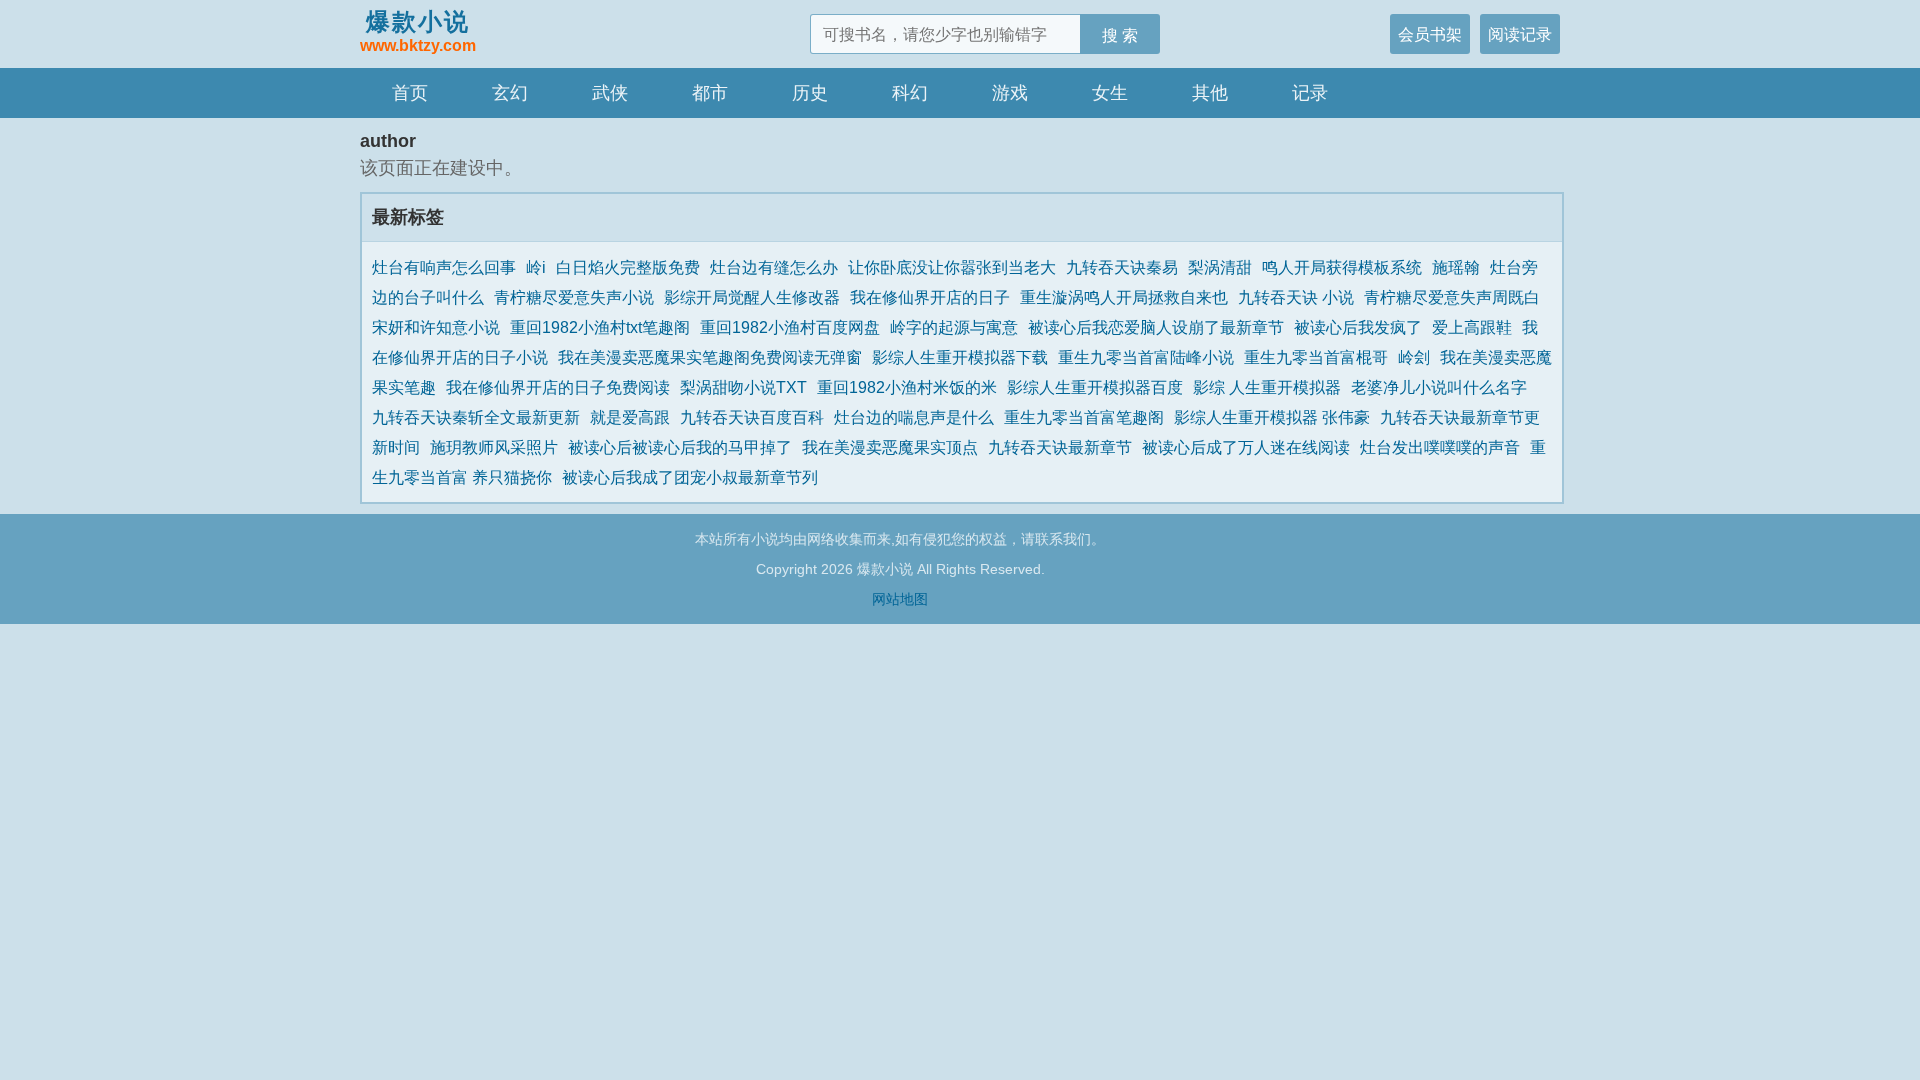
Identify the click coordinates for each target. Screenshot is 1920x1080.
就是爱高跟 (630, 417)
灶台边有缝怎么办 (774, 267)
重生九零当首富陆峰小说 (1146, 357)
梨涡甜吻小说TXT (743, 387)
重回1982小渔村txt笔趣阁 (600, 327)
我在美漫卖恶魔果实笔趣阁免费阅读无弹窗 (710, 357)
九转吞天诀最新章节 (1060, 447)
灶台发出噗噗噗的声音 (1440, 447)
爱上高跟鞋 (1472, 327)
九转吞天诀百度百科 (752, 417)
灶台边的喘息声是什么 (914, 417)
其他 (1210, 93)
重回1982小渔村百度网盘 (790, 327)
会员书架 (1430, 34)
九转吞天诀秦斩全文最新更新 (476, 417)
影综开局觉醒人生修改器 (752, 297)
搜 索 (1120, 35)
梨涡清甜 (1220, 267)
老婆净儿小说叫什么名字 (1439, 387)
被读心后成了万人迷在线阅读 (1246, 447)
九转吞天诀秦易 (1122, 267)
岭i (536, 267)
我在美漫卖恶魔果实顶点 (890, 447)
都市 (710, 93)
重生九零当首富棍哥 (1316, 357)
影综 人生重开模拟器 (1267, 387)
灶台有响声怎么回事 (444, 267)
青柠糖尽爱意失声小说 (574, 297)
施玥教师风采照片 (494, 447)
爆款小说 (418, 31)
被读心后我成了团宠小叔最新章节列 (690, 477)
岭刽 (1414, 357)
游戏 (1010, 93)
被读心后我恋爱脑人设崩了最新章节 (1156, 327)
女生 (1110, 93)
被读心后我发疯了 (1358, 327)
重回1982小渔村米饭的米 (907, 387)
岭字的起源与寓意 (954, 327)
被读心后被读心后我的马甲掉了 (680, 447)
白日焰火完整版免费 (628, 267)
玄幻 (510, 93)
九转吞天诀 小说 (1296, 297)
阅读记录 (1520, 34)
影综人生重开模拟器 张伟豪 (1272, 417)
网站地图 (900, 599)
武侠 (610, 93)
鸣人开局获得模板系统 (1342, 267)
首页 (410, 93)
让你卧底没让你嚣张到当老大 (952, 267)
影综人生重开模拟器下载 (960, 357)
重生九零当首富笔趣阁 (1084, 417)
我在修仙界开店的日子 (930, 297)
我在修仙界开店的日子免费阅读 (558, 387)
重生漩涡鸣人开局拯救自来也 (1124, 297)
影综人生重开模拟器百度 (1095, 387)
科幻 (910, 93)
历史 (810, 93)
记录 (1310, 93)
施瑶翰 (1456, 267)
